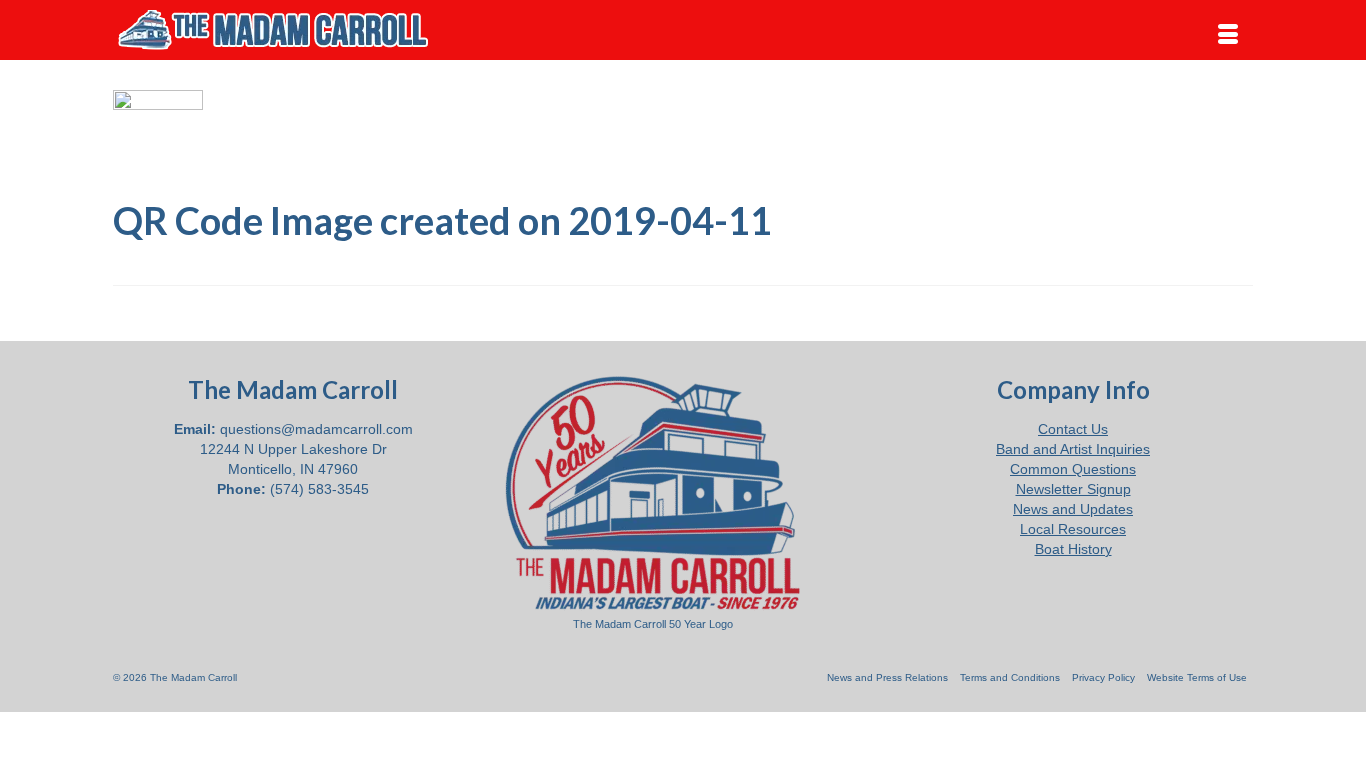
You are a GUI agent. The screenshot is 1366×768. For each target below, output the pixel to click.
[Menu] (1228, 35)
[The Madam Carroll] (293, 30)
